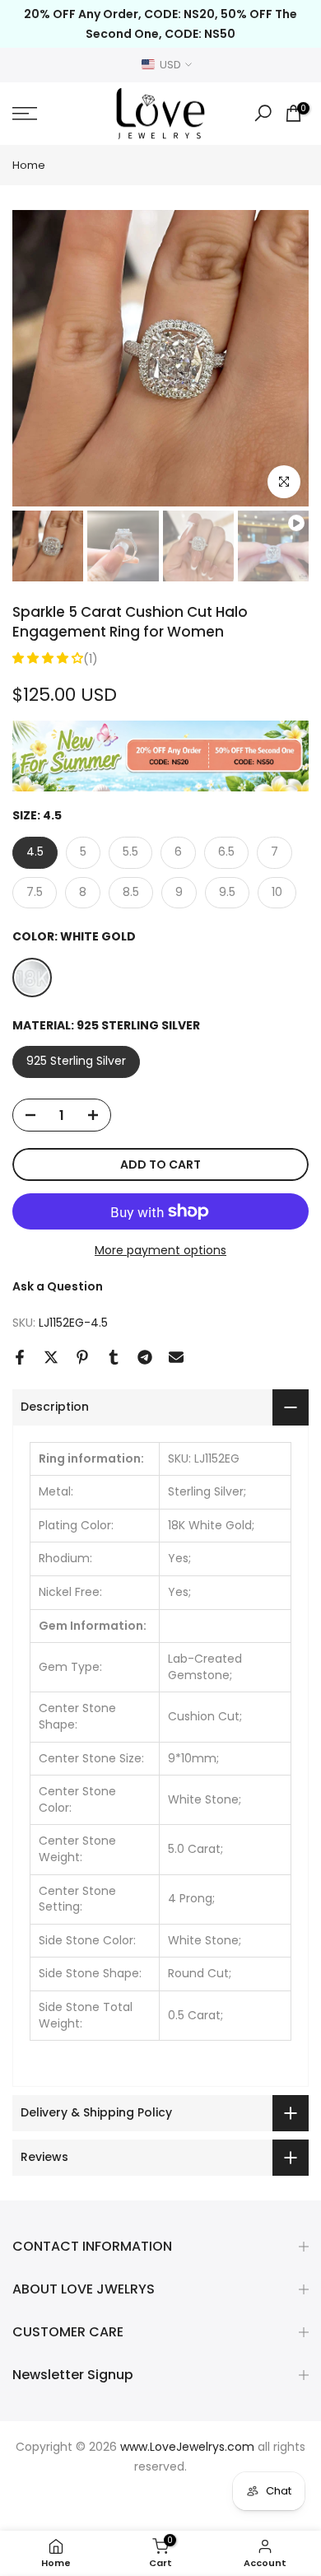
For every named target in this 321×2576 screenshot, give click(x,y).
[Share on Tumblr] (114, 1357)
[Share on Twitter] (51, 1357)
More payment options (160, 1250)
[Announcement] (160, 24)
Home (29, 165)
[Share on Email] (176, 1357)
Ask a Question (58, 1286)
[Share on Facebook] (20, 1357)
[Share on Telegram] (145, 1357)
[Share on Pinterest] (82, 1357)
